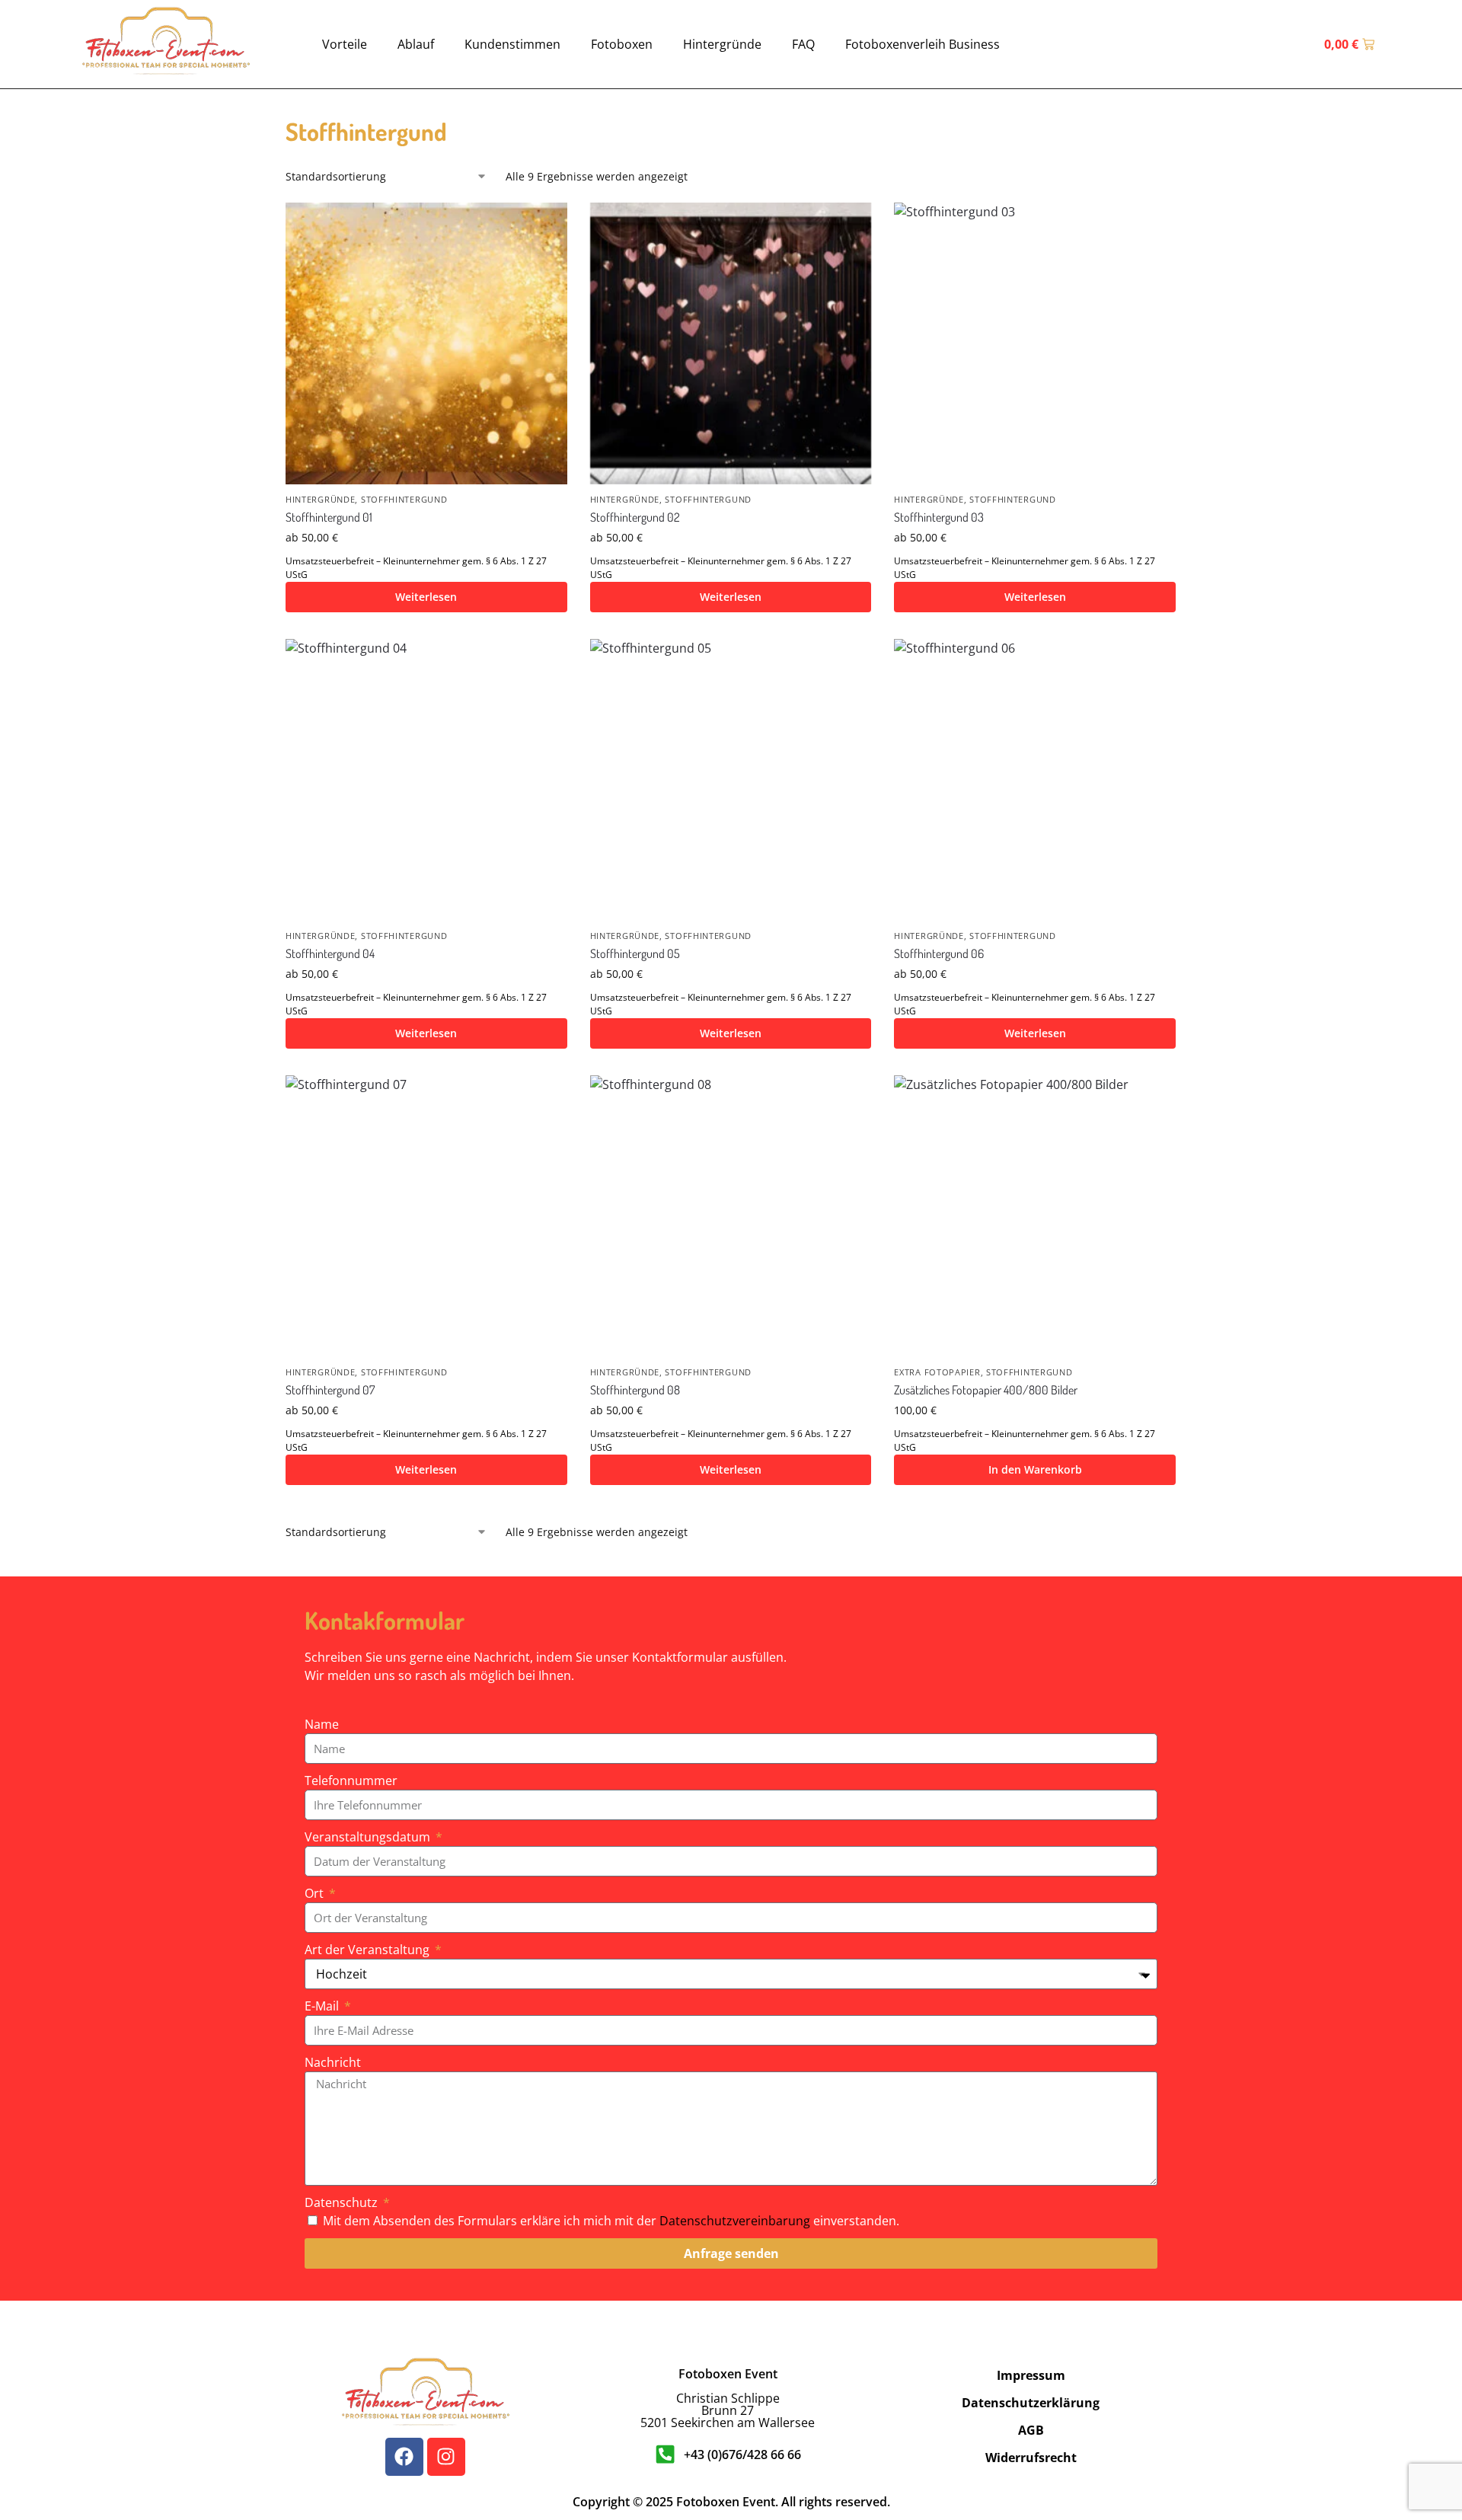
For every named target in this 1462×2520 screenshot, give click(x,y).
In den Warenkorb (1035, 1469)
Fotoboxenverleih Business (923, 44)
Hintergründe (722, 44)
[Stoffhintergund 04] (426, 780)
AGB (1031, 2430)
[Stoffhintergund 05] (731, 780)
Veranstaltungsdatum (369, 1837)
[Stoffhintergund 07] (426, 1216)
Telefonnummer (351, 1781)
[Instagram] (446, 2457)
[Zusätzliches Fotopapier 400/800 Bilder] (1035, 1216)
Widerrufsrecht (1031, 2458)
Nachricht (333, 2062)
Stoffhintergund (404, 499)
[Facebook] (404, 2457)
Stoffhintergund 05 (635, 953)
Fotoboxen (622, 44)
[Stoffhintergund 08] (731, 1216)
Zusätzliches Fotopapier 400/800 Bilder (986, 1390)
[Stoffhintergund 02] (731, 343)
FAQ (803, 44)
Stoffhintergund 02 (635, 517)
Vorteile (345, 44)
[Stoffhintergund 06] (1035, 780)
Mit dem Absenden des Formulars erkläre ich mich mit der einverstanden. (611, 2221)
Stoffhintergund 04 (330, 953)
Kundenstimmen (512, 44)
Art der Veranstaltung (369, 1950)
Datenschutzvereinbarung (735, 2221)
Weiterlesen (426, 597)
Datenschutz (343, 2202)
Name (322, 1724)
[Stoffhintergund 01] (426, 343)
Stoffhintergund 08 (635, 1390)
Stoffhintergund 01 (329, 517)
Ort (316, 1893)
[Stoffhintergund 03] (1035, 343)
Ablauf (416, 44)
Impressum (1031, 2375)
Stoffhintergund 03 (939, 517)
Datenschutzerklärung (1031, 2403)
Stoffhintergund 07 (330, 1390)
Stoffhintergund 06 (939, 953)
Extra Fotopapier (937, 1372)
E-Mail (323, 2006)
